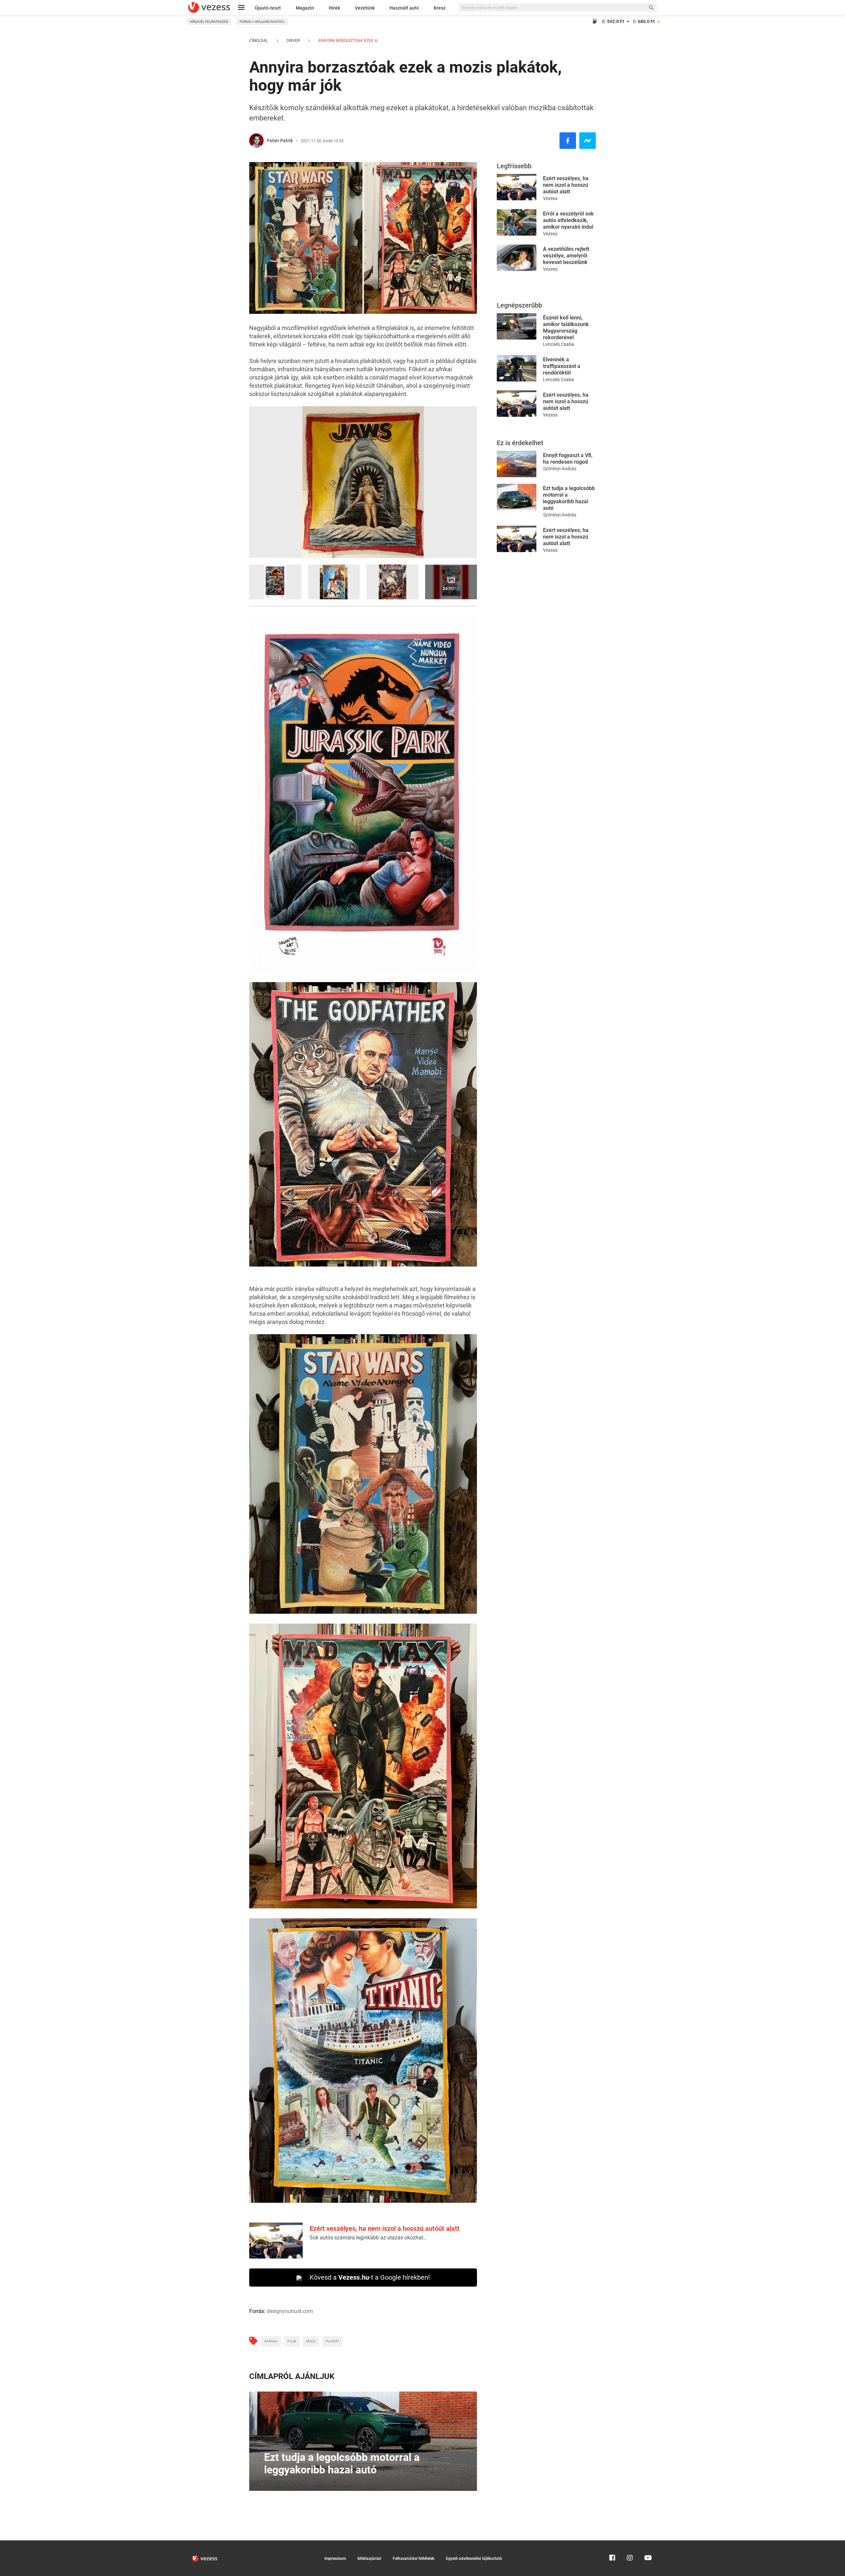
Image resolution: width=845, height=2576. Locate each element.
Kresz (440, 8)
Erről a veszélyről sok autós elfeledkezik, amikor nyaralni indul (568, 220)
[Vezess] (209, 7)
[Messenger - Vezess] (588, 141)
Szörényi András (560, 469)
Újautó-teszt (268, 8)
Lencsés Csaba (558, 344)
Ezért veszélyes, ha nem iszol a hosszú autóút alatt (385, 2229)
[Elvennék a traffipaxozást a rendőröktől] (517, 368)
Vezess (550, 198)
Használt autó (404, 8)
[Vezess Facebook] (612, 2543)
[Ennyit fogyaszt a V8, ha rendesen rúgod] (517, 463)
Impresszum (335, 2559)
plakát (333, 2341)
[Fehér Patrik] (256, 141)
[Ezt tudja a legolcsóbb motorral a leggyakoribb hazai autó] (517, 496)
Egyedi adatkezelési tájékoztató (474, 2559)
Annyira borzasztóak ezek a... (349, 41)
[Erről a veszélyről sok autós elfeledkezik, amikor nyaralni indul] (517, 222)
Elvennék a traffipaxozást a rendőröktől (562, 366)
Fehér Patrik (280, 141)
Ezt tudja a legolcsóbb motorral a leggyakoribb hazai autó (569, 498)
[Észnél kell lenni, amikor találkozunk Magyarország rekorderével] (517, 326)
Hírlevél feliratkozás (209, 22)
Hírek (334, 8)
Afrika (271, 2341)
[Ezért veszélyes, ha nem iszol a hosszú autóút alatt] (517, 187)
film (292, 2341)
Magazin (305, 8)
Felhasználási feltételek (414, 2559)
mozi (311, 2341)
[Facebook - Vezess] (568, 141)
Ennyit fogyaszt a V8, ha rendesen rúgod (568, 459)
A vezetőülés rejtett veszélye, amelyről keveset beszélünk (566, 256)
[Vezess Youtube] (647, 2543)
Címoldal (259, 41)
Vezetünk (365, 8)
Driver (293, 41)
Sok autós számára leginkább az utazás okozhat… (368, 2238)
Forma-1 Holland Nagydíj (262, 22)
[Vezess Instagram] (630, 2543)
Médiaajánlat (369, 2559)
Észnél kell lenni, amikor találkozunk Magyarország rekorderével (566, 328)
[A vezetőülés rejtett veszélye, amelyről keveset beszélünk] (517, 257)
